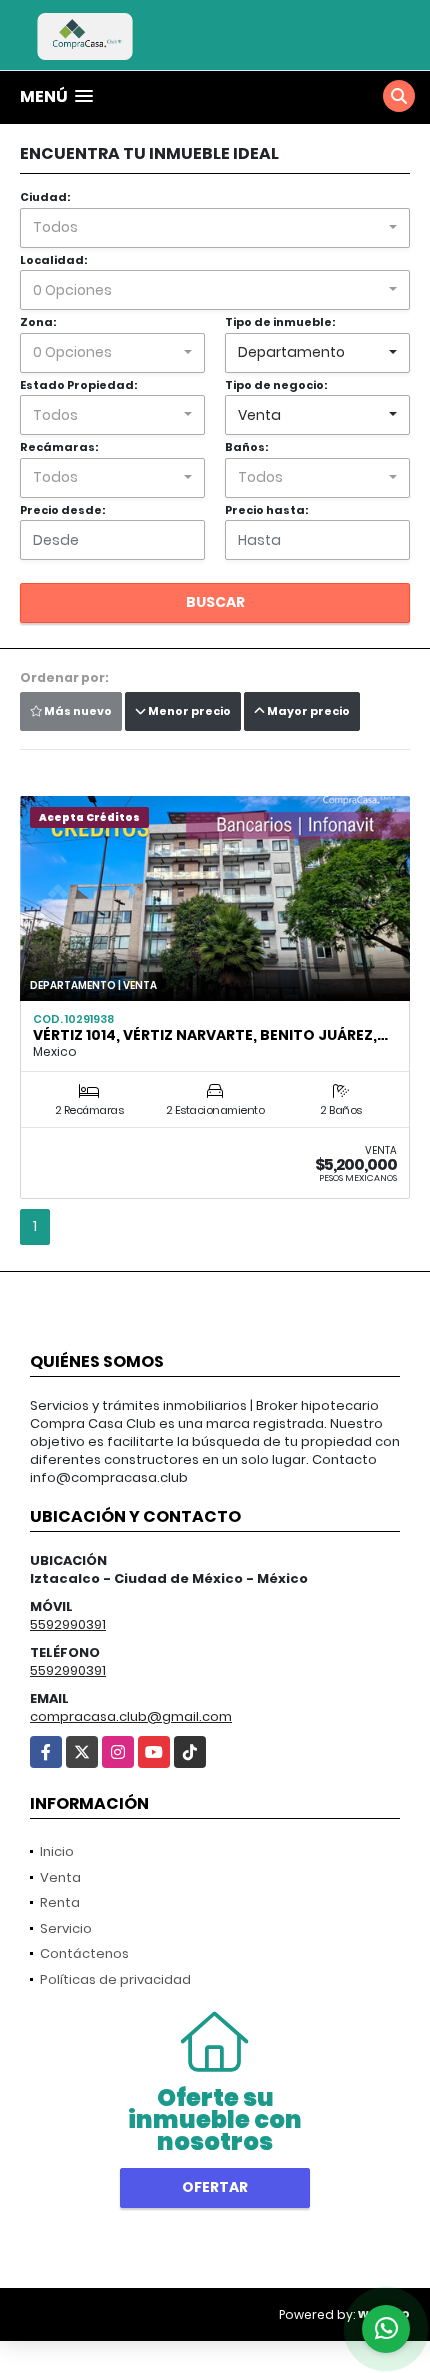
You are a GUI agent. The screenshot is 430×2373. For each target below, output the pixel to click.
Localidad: (53, 260)
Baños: (246, 447)
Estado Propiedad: (78, 385)
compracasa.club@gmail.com (131, 1716)
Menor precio (188, 711)
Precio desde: (62, 510)
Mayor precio (307, 711)
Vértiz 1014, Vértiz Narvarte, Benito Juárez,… (210, 1035)
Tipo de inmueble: (280, 322)
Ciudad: (45, 197)
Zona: (38, 322)
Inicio (57, 1851)
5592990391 (68, 1624)
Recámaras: (59, 447)
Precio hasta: (266, 510)
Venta (60, 1877)
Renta (60, 1902)
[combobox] (215, 228)
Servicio (66, 1928)
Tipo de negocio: (276, 385)
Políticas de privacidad (115, 1979)
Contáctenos (84, 1953)
